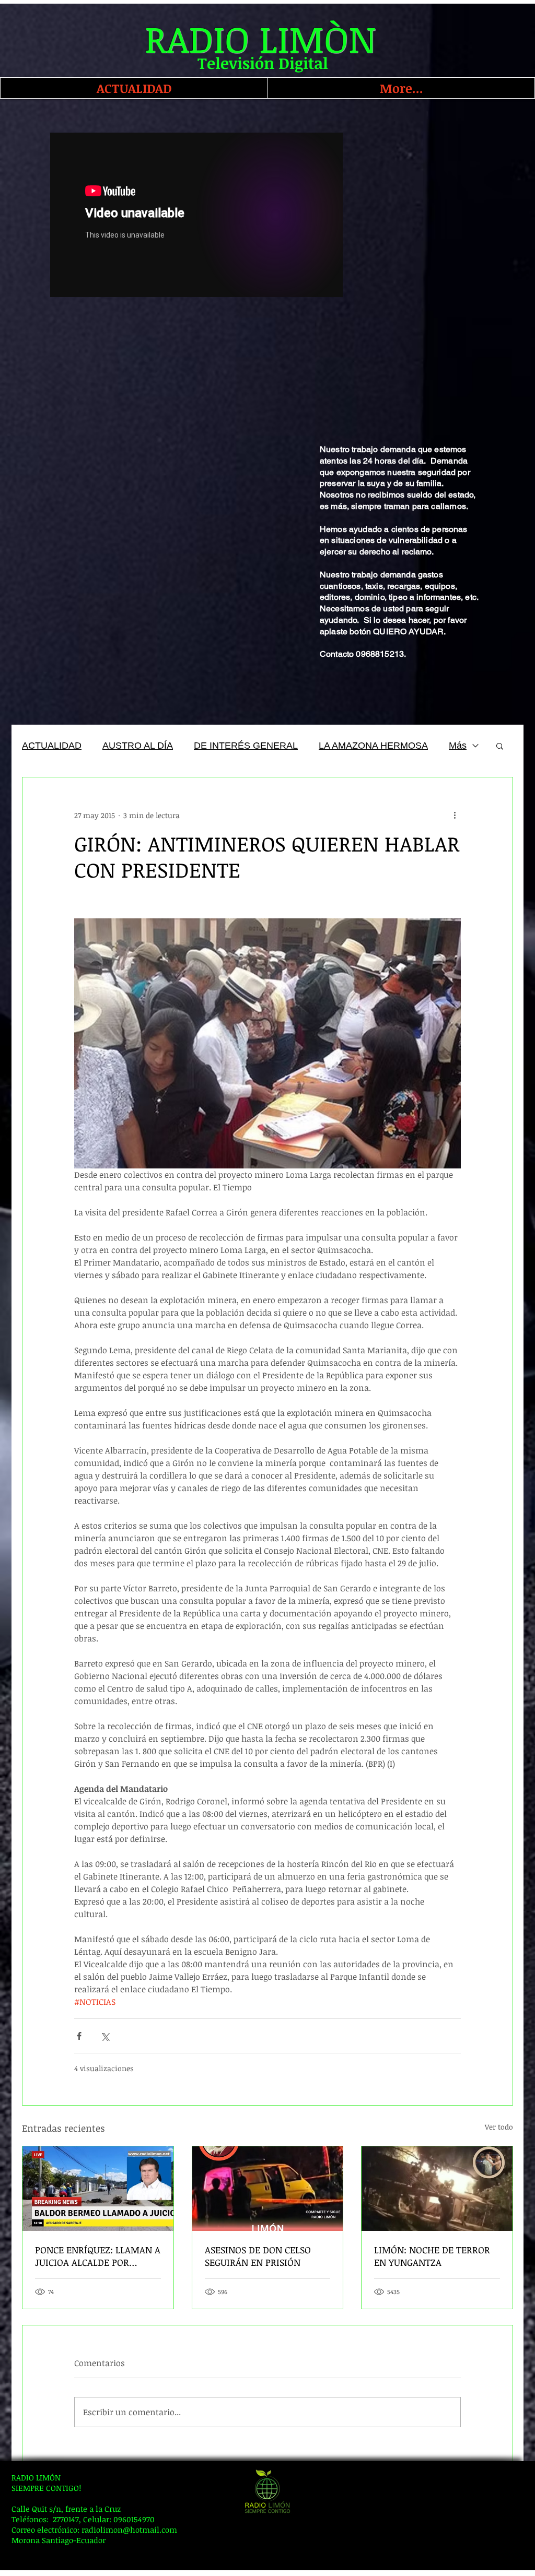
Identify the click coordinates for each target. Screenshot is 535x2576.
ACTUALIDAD (52, 746)
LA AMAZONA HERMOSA (373, 746)
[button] (500, 746)
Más (458, 746)
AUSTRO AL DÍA (138, 746)
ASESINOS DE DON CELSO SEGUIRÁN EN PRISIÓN (258, 2256)
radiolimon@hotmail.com (129, 2530)
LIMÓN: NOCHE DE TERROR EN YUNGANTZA (432, 2256)
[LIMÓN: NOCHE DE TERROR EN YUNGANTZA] (437, 2189)
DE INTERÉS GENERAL (246, 746)
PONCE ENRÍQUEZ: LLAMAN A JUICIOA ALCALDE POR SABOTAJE (98, 2256)
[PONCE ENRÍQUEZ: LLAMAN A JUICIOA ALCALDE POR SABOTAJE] (98, 2189)
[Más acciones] (455, 815)
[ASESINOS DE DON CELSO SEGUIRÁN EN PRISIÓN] (268, 2189)
